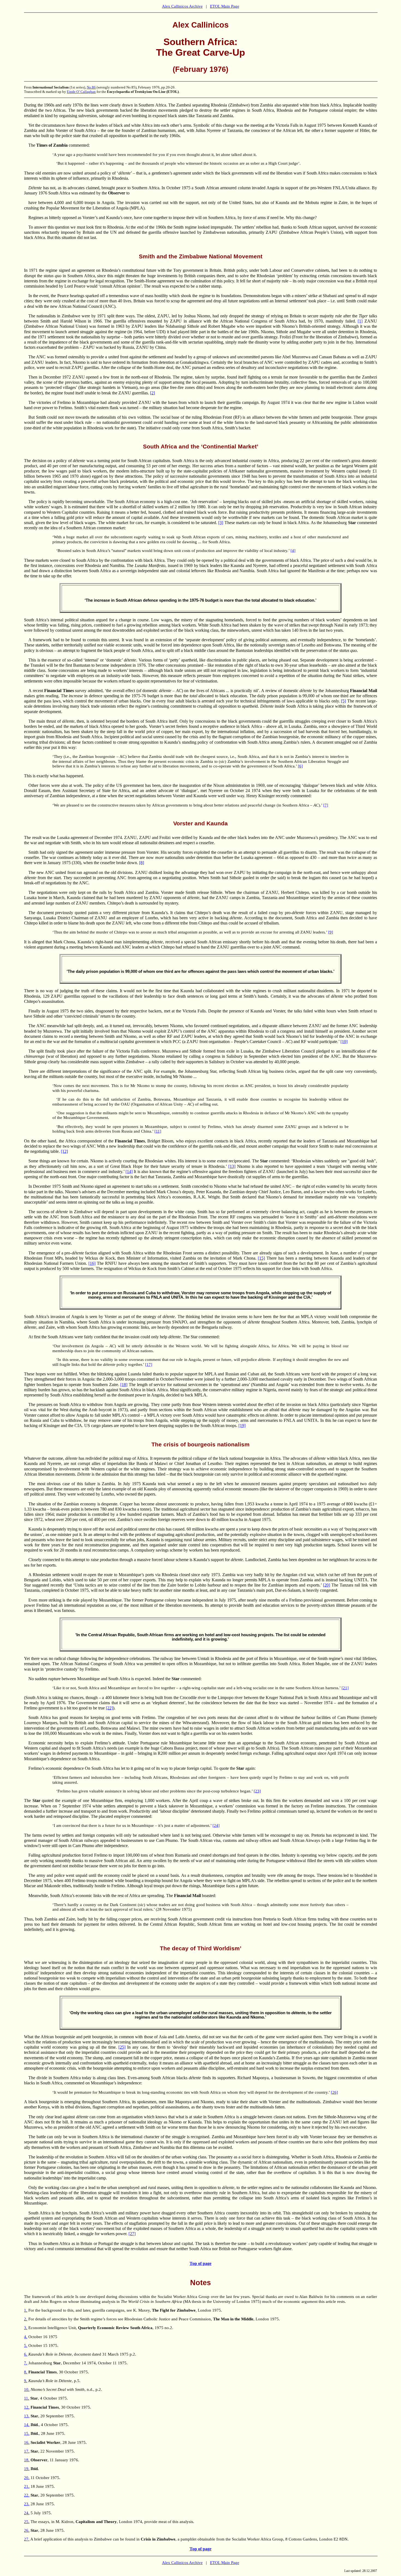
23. (27, 2504)
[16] (92, 1263)
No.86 (91, 87)
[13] (232, 1166)
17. (27, 2451)
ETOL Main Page (225, 6)
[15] (261, 1258)
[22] (109, 1708)
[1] (360, 321)
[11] (158, 1131)
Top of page (200, 2263)
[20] (327, 1585)
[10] (344, 1042)
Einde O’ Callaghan (81, 92)
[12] (64, 1151)
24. (27, 2513)
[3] (221, 523)
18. (27, 2460)
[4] (293, 551)
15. (27, 2433)
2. (26, 2319)
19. (27, 2469)
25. (27, 2522)
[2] (152, 393)
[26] (334, 2092)
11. (27, 2398)
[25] (122, 2047)
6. (26, 2354)
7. (26, 2363)
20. (27, 2478)
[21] (345, 1688)
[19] (242, 1426)
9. (26, 2381)
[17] (149, 1364)
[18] (124, 1385)
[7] (326, 805)
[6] (300, 766)
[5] (343, 701)
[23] (257, 1791)
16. (27, 2442)
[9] (331, 932)
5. (26, 2345)
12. (27, 2407)
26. (27, 2530)
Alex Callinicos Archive (182, 6)
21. (27, 2486)
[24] (216, 1825)
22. (27, 2495)
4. (26, 2337)
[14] (129, 1172)
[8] (142, 863)
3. (26, 2328)
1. (26, 2310)
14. (27, 2425)
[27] (132, 2234)
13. (27, 2416)
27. (27, 2539)
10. (27, 2389)
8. (26, 2372)
